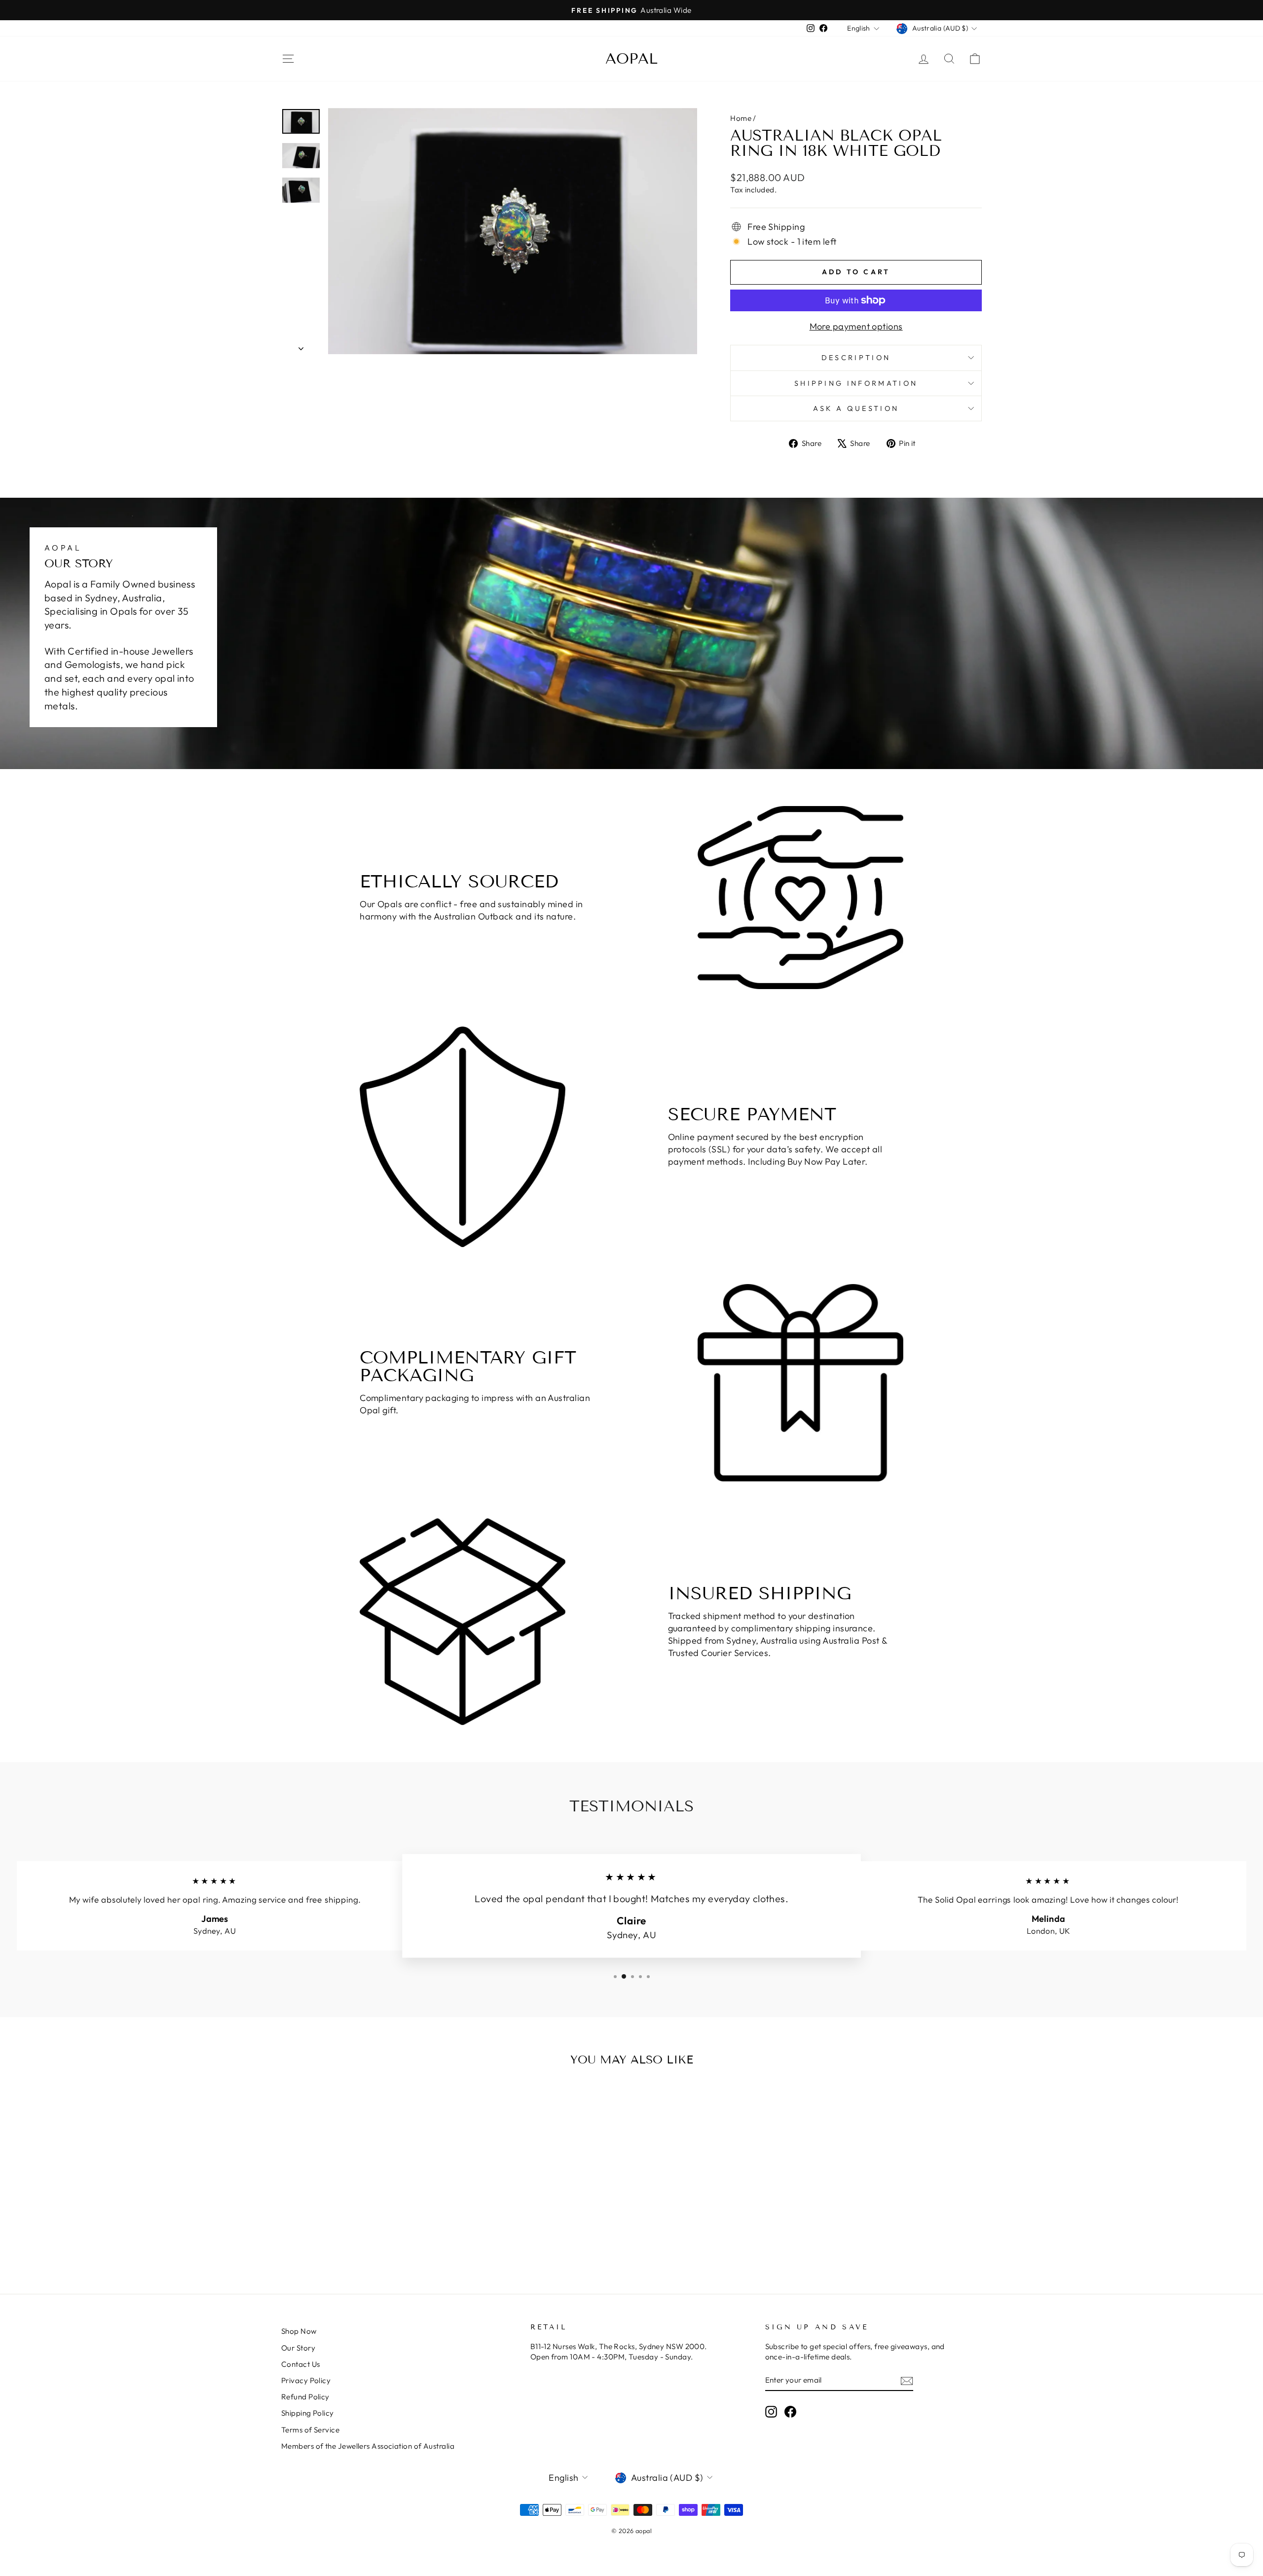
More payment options (856, 326)
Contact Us (301, 2364)
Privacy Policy (306, 2380)
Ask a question (856, 408)
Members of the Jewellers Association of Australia (368, 2446)
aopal (631, 59)
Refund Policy (305, 2397)
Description (856, 358)
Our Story (298, 2348)
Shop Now (299, 2331)
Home (741, 118)
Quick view (365, 2190)
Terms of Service (310, 2430)
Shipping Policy (308, 2413)
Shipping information (856, 383)
